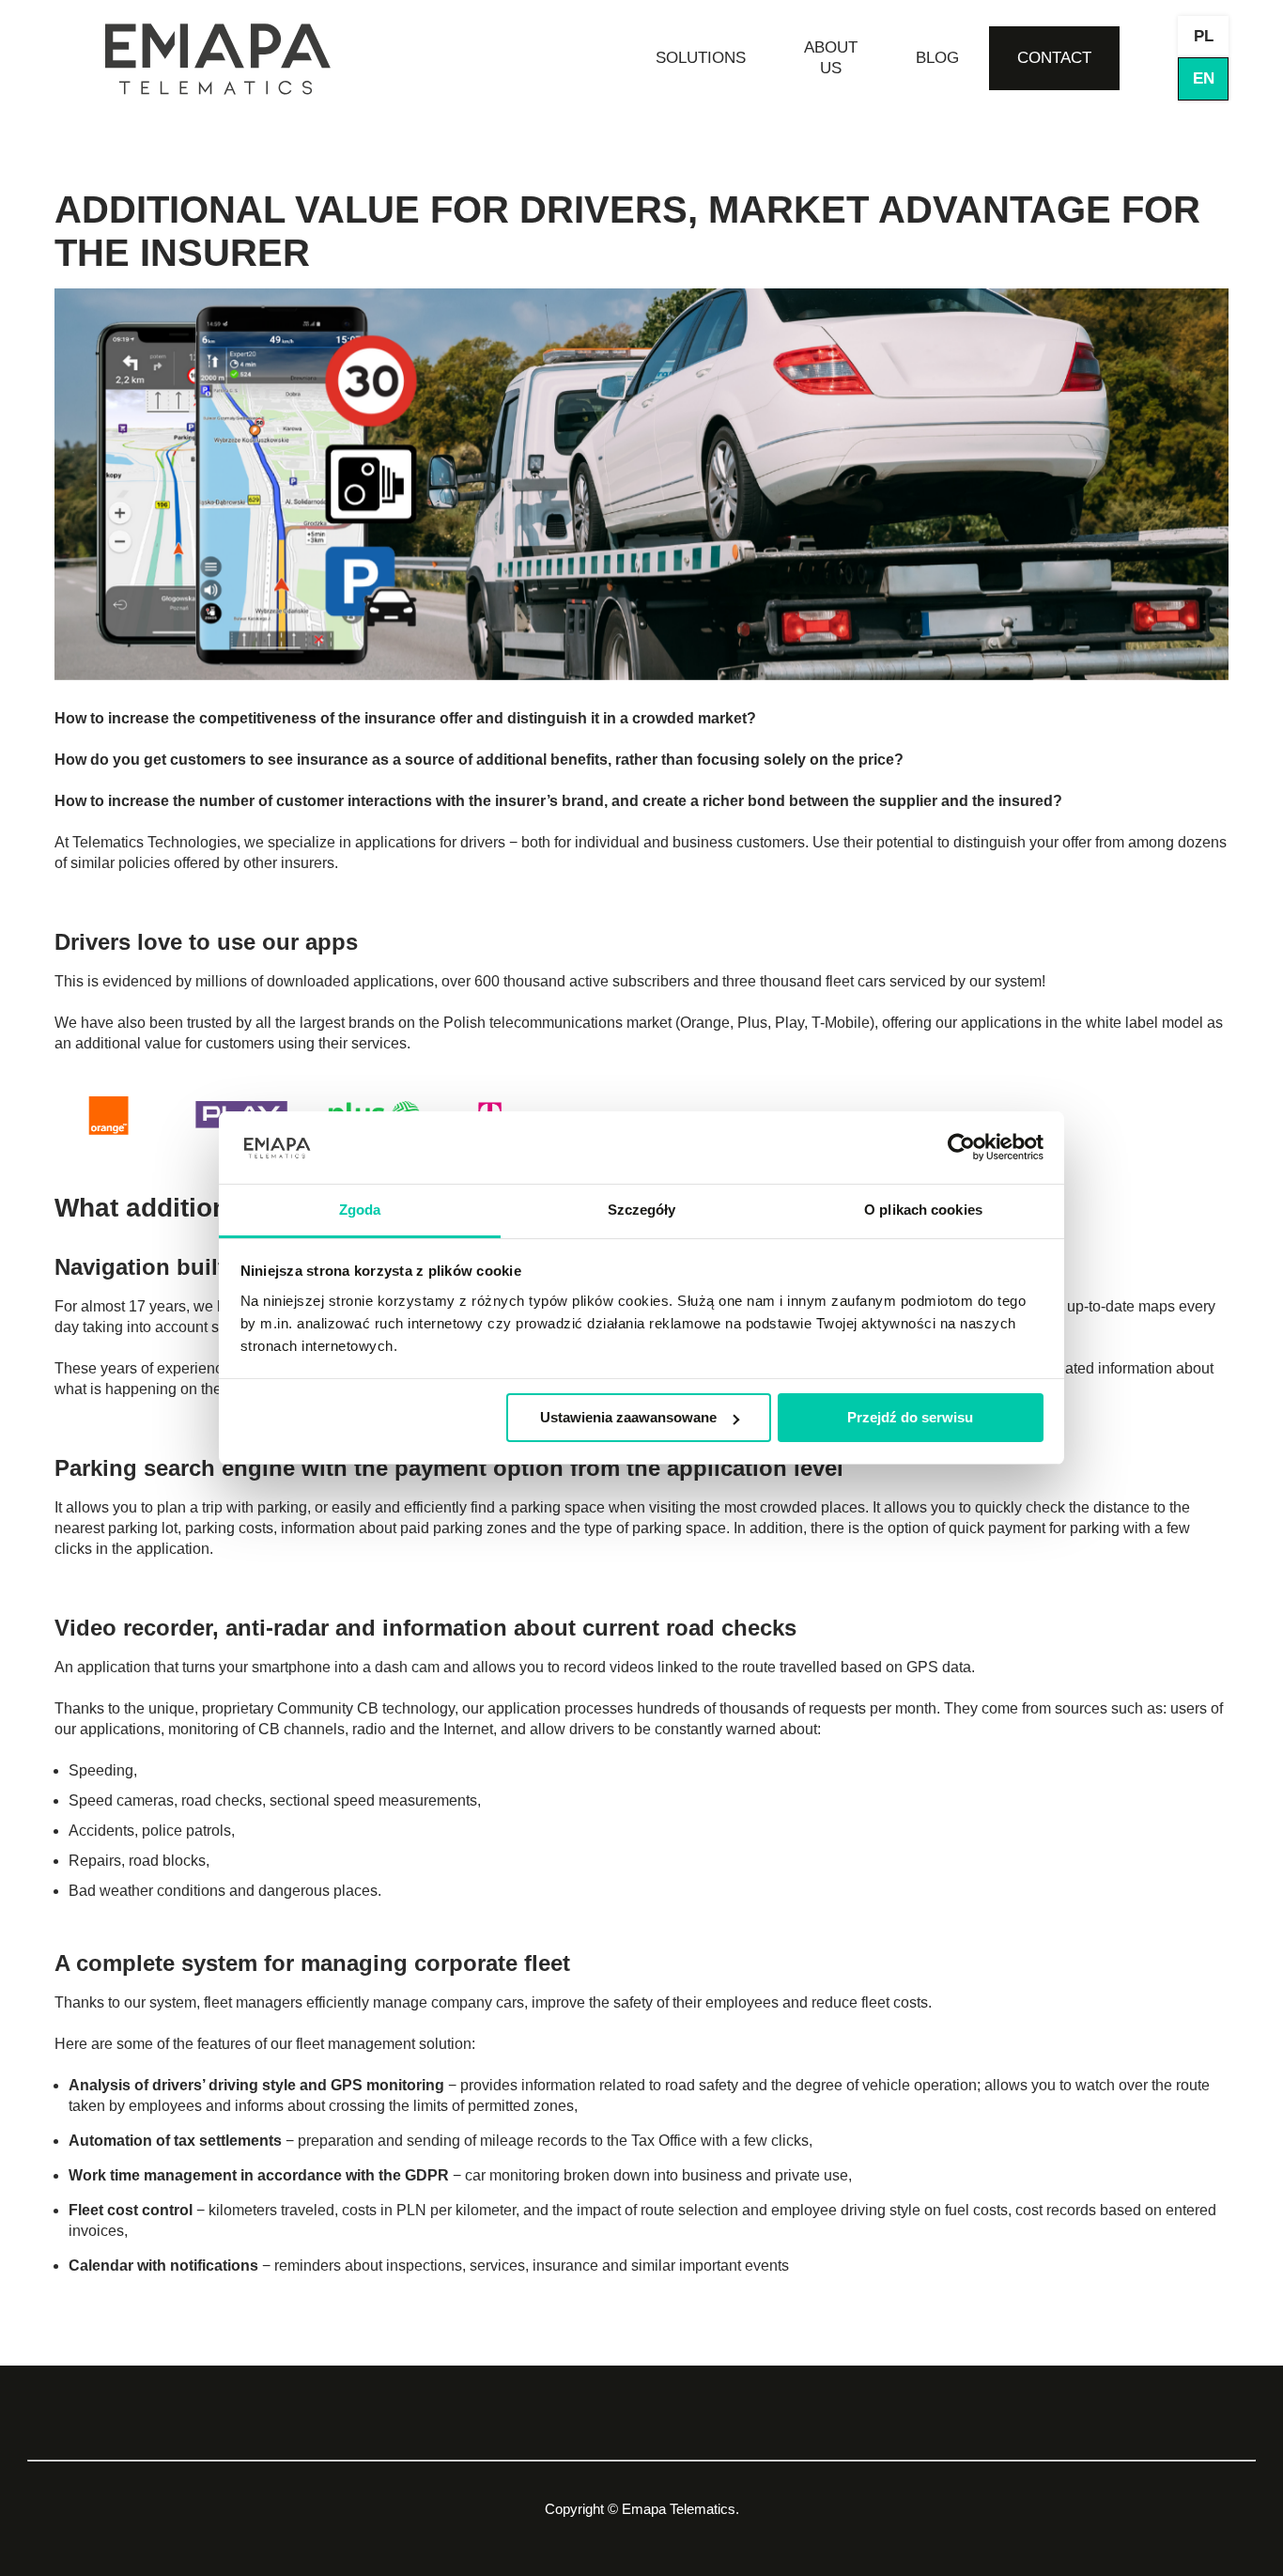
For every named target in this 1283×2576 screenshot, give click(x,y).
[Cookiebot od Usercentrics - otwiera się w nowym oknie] (961, 1148)
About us (831, 58)
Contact (1054, 58)
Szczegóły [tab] (642, 1210)
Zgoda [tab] (360, 1210)
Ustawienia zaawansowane (628, 1417)
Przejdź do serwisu (910, 1417)
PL (1204, 36)
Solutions (701, 58)
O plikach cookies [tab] (923, 1210)
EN (1204, 78)
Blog (937, 58)
